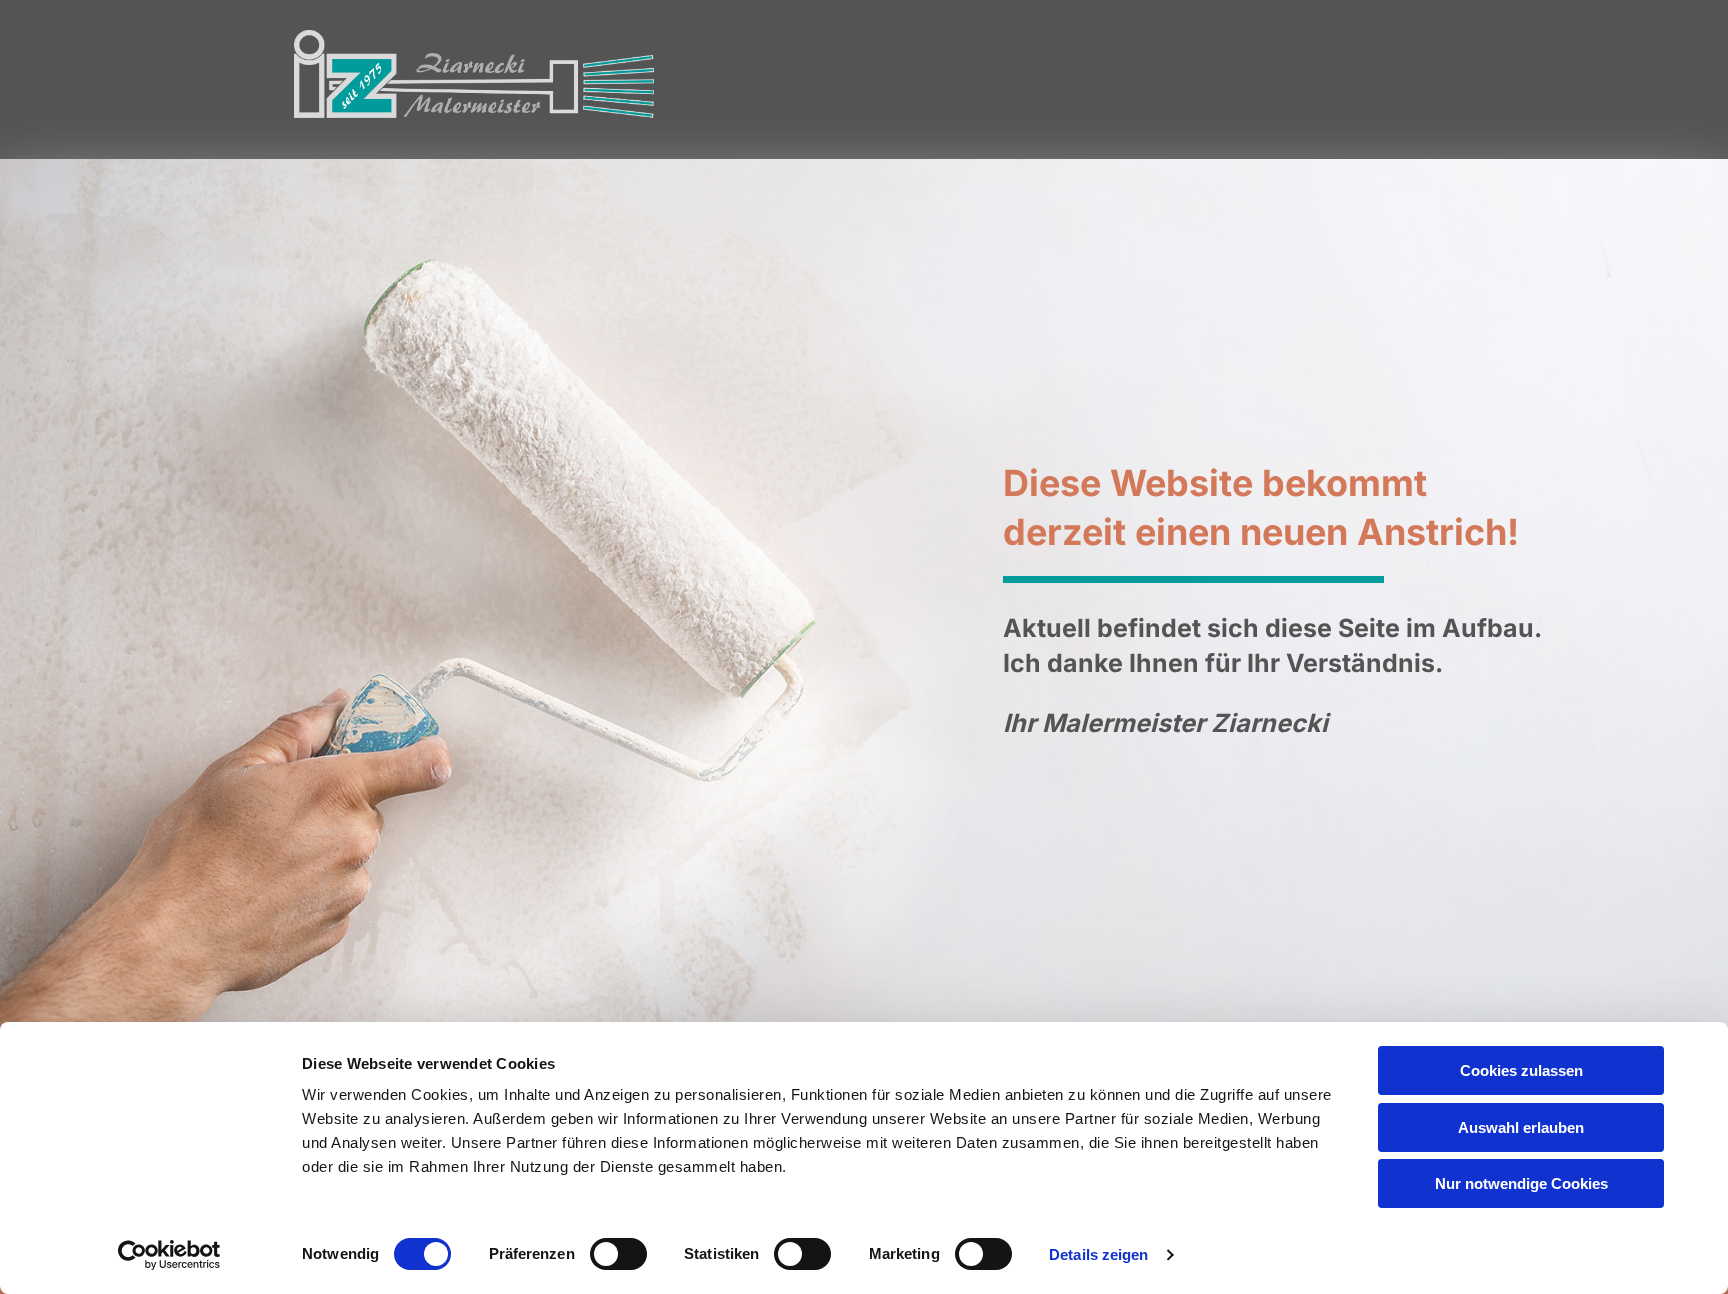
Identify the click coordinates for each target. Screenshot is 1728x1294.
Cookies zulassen (1521, 1070)
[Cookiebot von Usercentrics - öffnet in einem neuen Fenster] (169, 1255)
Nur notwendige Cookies (1521, 1183)
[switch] (618, 1254)
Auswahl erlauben (1521, 1127)
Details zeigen (1098, 1254)
